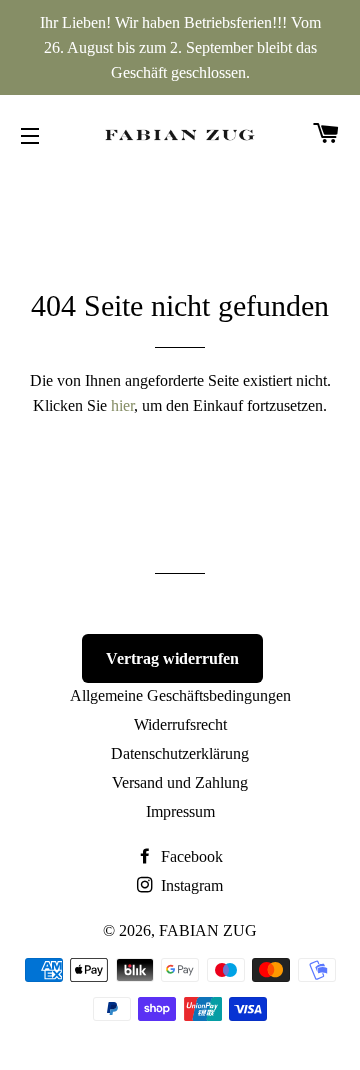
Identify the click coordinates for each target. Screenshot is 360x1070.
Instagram (190, 885)
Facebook (190, 856)
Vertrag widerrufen (172, 658)
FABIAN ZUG (208, 930)
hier (122, 405)
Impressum (180, 811)
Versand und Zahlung (180, 782)
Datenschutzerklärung (180, 753)
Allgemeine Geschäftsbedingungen (180, 695)
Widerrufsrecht (180, 724)
